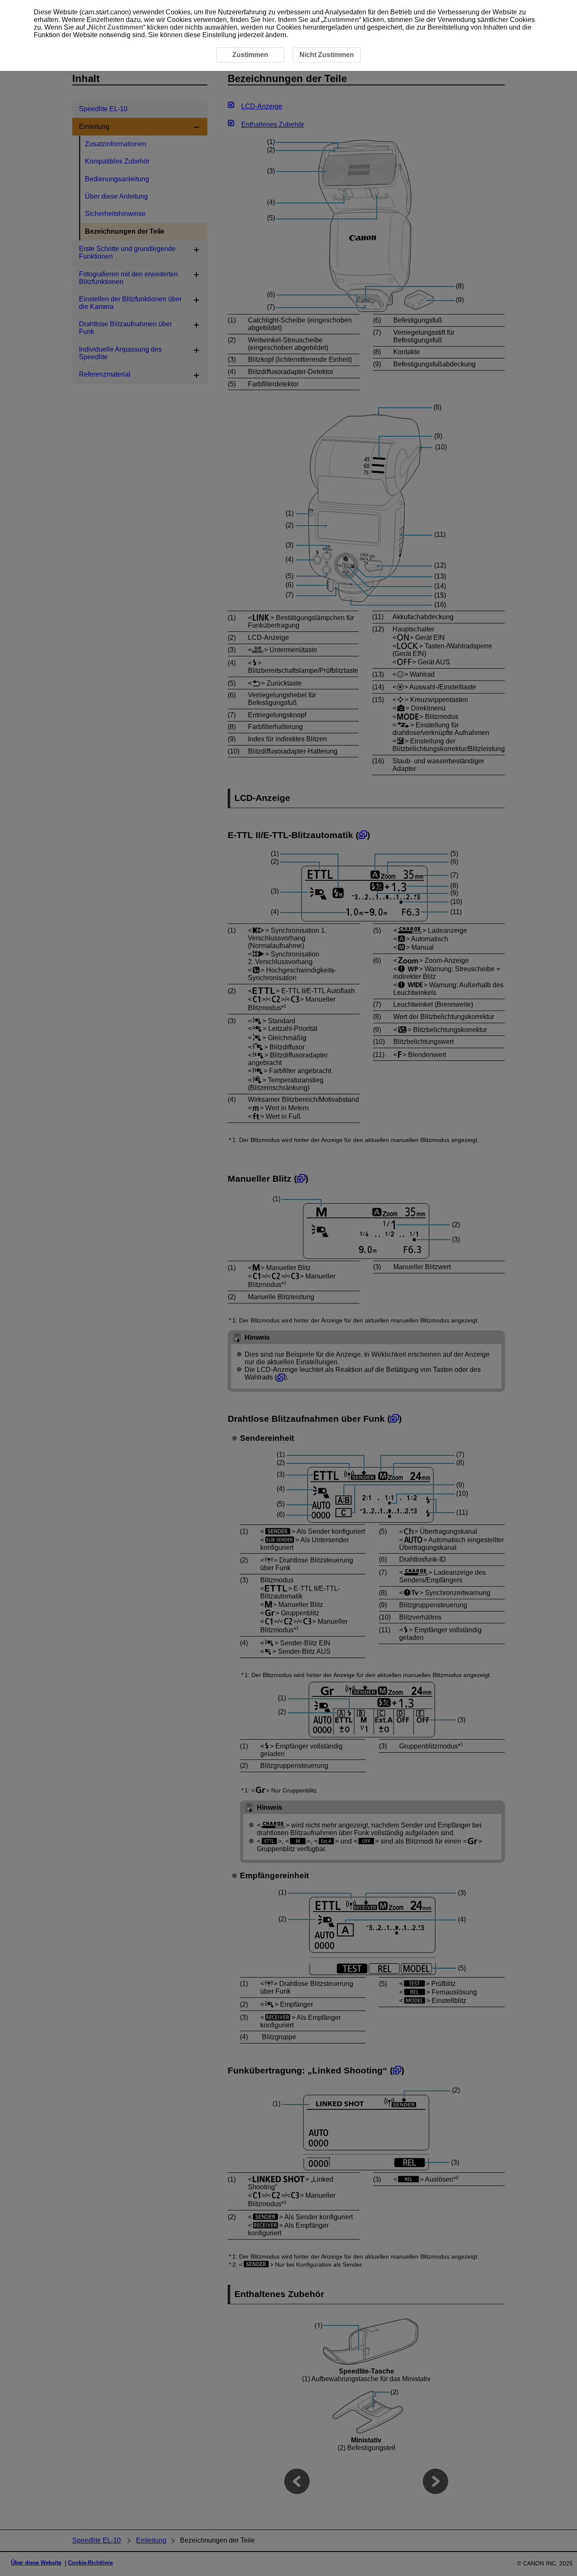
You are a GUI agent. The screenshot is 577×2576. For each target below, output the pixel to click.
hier (268, 20)
